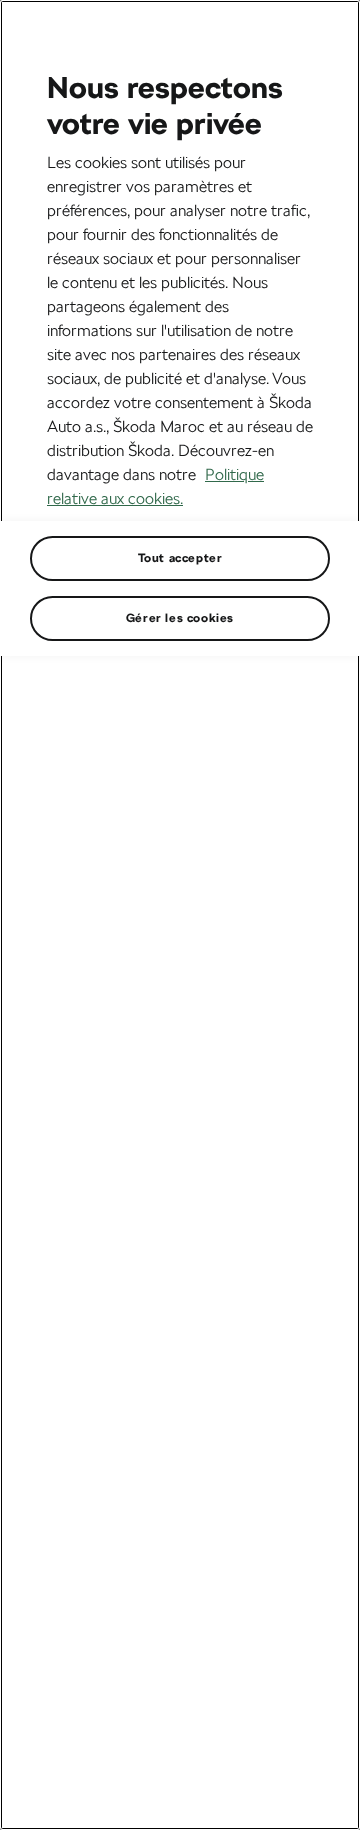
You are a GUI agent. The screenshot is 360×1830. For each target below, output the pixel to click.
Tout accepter (180, 558)
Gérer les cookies (180, 618)
